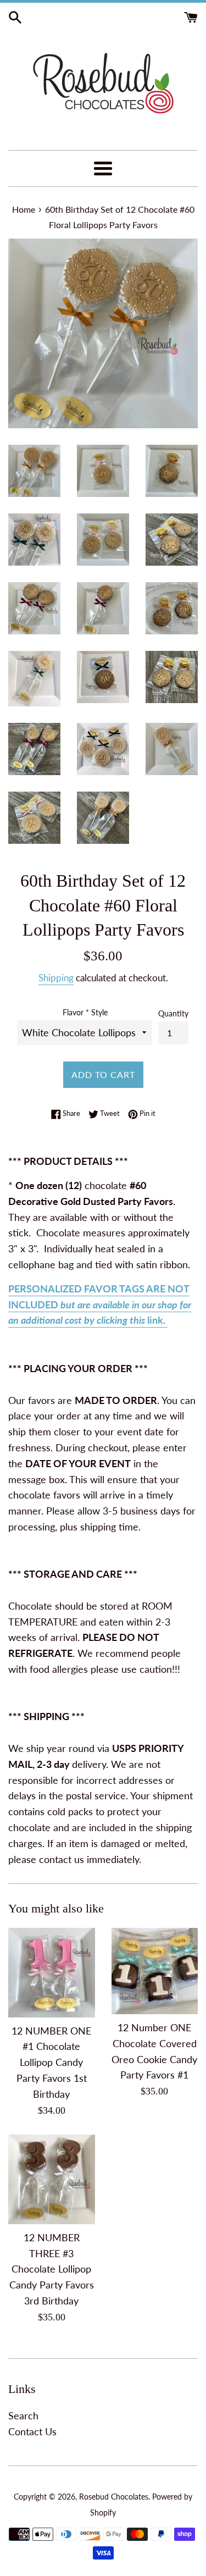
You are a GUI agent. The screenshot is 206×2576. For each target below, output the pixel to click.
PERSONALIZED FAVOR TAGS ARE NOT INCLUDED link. (100, 1304)
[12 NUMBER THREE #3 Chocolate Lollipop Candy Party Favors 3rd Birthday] (52, 2179)
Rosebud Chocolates (114, 2497)
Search (23, 2415)
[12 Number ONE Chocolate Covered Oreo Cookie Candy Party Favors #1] (155, 1971)
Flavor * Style (85, 1012)
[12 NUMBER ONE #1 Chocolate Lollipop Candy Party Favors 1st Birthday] (52, 1973)
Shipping (56, 978)
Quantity (173, 1013)
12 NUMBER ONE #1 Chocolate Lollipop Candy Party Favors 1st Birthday (51, 2062)
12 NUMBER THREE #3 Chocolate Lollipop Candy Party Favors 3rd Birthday (52, 2269)
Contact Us (32, 2431)
